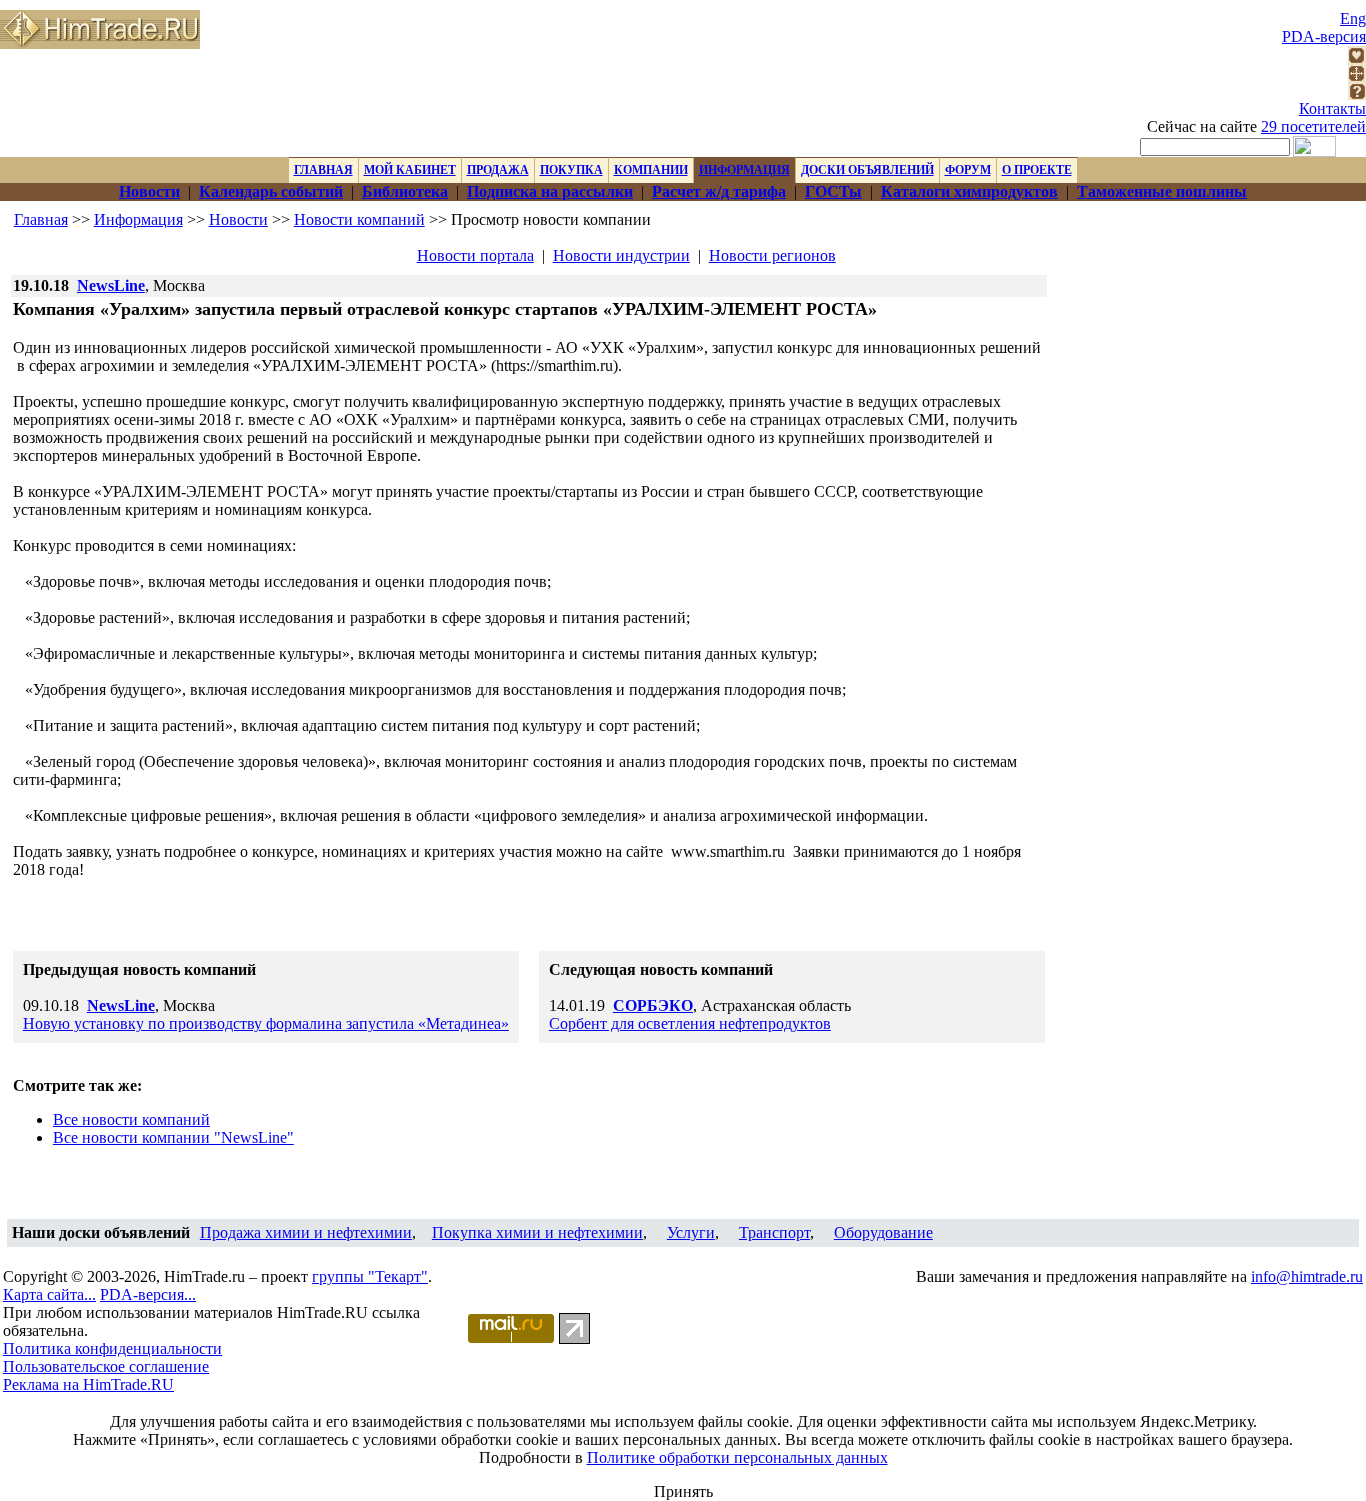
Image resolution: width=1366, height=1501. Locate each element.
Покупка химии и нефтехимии (537, 1232)
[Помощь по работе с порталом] (1357, 94)
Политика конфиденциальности (112, 1348)
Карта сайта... (49, 1294)
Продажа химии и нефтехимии (306, 1232)
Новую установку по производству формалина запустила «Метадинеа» (266, 1023)
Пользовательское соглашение (106, 1366)
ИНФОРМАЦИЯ (744, 170)
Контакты (1332, 108)
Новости (238, 219)
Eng (1353, 18)
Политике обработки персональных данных (737, 1457)
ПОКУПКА (571, 170)
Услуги (691, 1232)
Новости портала (475, 255)
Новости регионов (772, 255)
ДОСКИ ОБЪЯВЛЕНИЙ (867, 170)
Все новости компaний (131, 1119)
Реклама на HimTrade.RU (88, 1384)
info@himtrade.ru (1307, 1276)
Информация (138, 219)
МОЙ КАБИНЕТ (410, 170)
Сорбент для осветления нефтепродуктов (690, 1023)
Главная (41, 219)
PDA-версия (1324, 36)
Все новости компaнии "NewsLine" (173, 1137)
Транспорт (774, 1232)
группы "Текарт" (370, 1276)
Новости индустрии (621, 255)
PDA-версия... (148, 1294)
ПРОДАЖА (498, 170)
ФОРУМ (968, 170)
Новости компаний (359, 219)
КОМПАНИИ (651, 170)
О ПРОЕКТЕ (1037, 170)
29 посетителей (1313, 126)
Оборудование (883, 1232)
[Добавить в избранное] (1357, 58)
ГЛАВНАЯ (323, 170)
